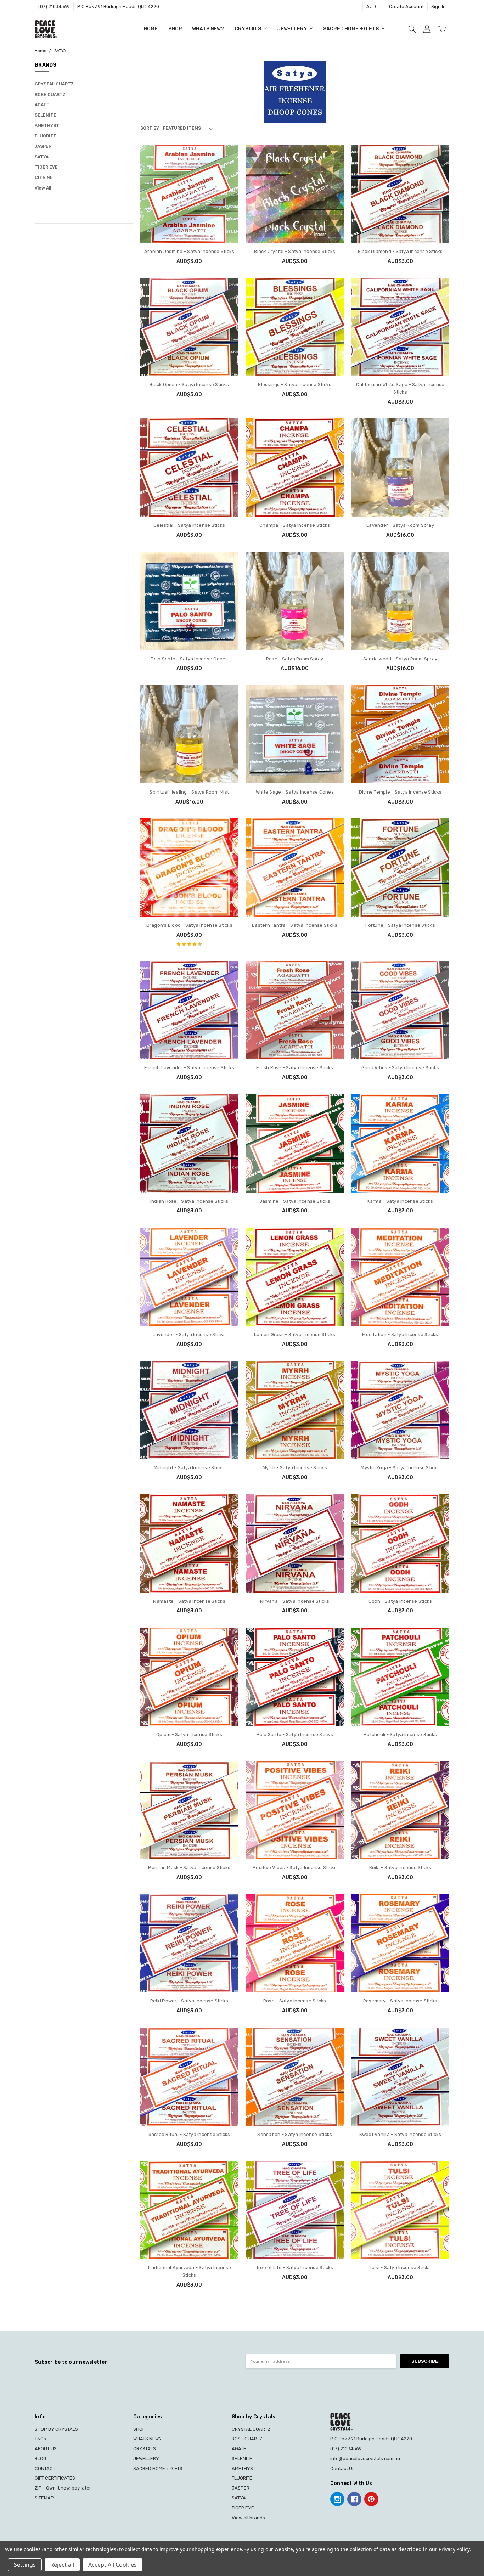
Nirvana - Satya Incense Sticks (295, 1601)
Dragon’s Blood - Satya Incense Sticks (189, 925)
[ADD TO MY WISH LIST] (226, 179)
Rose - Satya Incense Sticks (295, 2001)
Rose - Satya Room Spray (295, 659)
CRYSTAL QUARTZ (54, 84)
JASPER (43, 146)
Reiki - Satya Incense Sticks (400, 1868)
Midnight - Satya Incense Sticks (189, 1468)
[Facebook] (354, 2499)
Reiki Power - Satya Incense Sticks (189, 2001)
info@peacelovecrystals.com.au (365, 2459)
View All (43, 188)
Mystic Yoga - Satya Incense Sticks (400, 1468)
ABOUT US (46, 2449)
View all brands (248, 2518)
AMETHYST (47, 126)
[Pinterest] (371, 2499)
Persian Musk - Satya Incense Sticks (189, 1868)
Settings (25, 2565)
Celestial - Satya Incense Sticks (189, 525)
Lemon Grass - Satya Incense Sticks (295, 1334)
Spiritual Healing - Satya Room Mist (189, 792)
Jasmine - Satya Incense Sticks (295, 1201)
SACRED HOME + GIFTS (351, 29)
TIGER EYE (46, 167)
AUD (372, 7)
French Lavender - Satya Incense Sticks (189, 1068)
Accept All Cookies (112, 2565)
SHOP (175, 29)
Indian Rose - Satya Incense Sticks (189, 1201)
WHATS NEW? (208, 29)
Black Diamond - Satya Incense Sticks (400, 251)
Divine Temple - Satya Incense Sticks (400, 792)
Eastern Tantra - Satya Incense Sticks (295, 925)
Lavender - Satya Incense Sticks (189, 1334)
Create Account (406, 7)
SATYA (42, 157)
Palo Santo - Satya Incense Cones (189, 659)
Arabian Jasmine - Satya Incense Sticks (189, 251)
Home (151, 29)
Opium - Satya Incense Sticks (189, 1734)
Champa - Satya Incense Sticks (295, 525)
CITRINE (44, 177)
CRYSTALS (248, 29)
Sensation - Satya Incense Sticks (295, 2134)
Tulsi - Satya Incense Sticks (400, 2268)
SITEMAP (44, 2498)
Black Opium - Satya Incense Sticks (189, 385)
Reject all (62, 2565)
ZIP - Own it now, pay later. (63, 2488)
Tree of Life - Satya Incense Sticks (295, 2268)
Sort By (150, 128)
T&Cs (40, 2439)
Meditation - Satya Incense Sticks (400, 1334)
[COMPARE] (226, 168)
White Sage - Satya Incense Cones (295, 792)
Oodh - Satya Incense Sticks (400, 1601)
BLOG (41, 2459)
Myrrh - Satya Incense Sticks (295, 1468)
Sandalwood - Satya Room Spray (400, 659)
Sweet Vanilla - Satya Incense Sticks (400, 2134)
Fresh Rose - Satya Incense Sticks (295, 1068)
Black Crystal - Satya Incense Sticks (295, 251)
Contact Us (342, 2468)
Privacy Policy (454, 2549)
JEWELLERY (293, 29)
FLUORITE (46, 136)
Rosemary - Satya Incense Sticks (400, 2001)
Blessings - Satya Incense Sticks (295, 385)
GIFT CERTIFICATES (55, 2478)
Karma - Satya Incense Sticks (400, 1201)
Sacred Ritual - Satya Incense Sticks (189, 2134)
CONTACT (45, 2468)
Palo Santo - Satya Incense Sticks (295, 1734)
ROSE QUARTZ (50, 95)
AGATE (42, 105)
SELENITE (46, 115)
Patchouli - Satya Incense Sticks (400, 1734)
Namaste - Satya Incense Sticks (189, 1601)
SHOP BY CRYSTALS (56, 2429)
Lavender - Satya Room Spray (400, 525)
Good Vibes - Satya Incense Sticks (400, 1068)
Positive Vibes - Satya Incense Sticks (295, 1868)
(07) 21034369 (54, 7)
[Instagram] (337, 2499)
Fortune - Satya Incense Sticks (400, 925)
